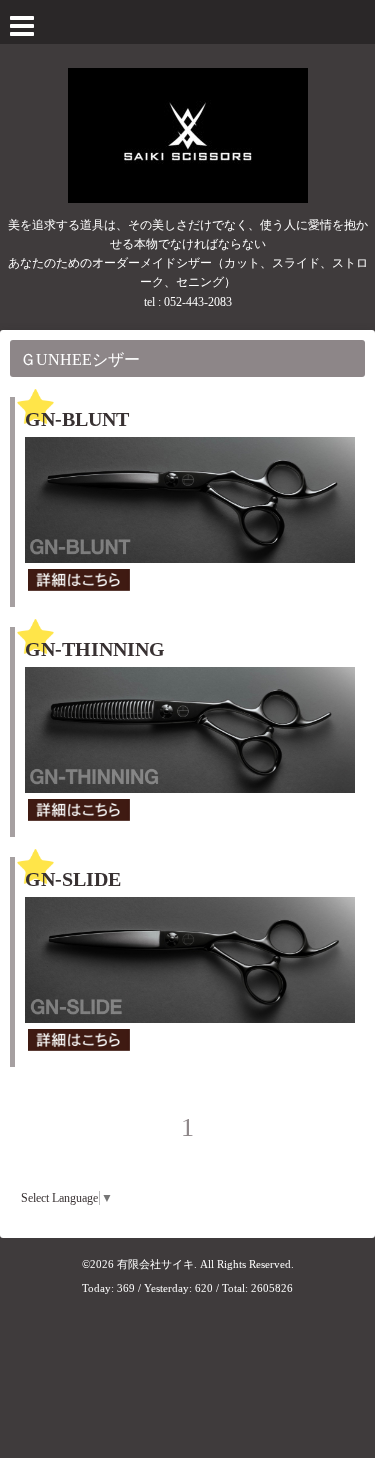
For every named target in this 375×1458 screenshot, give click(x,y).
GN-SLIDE (73, 879)
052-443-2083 (198, 302)
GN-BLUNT (77, 419)
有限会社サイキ (155, 1264)
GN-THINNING (95, 649)
